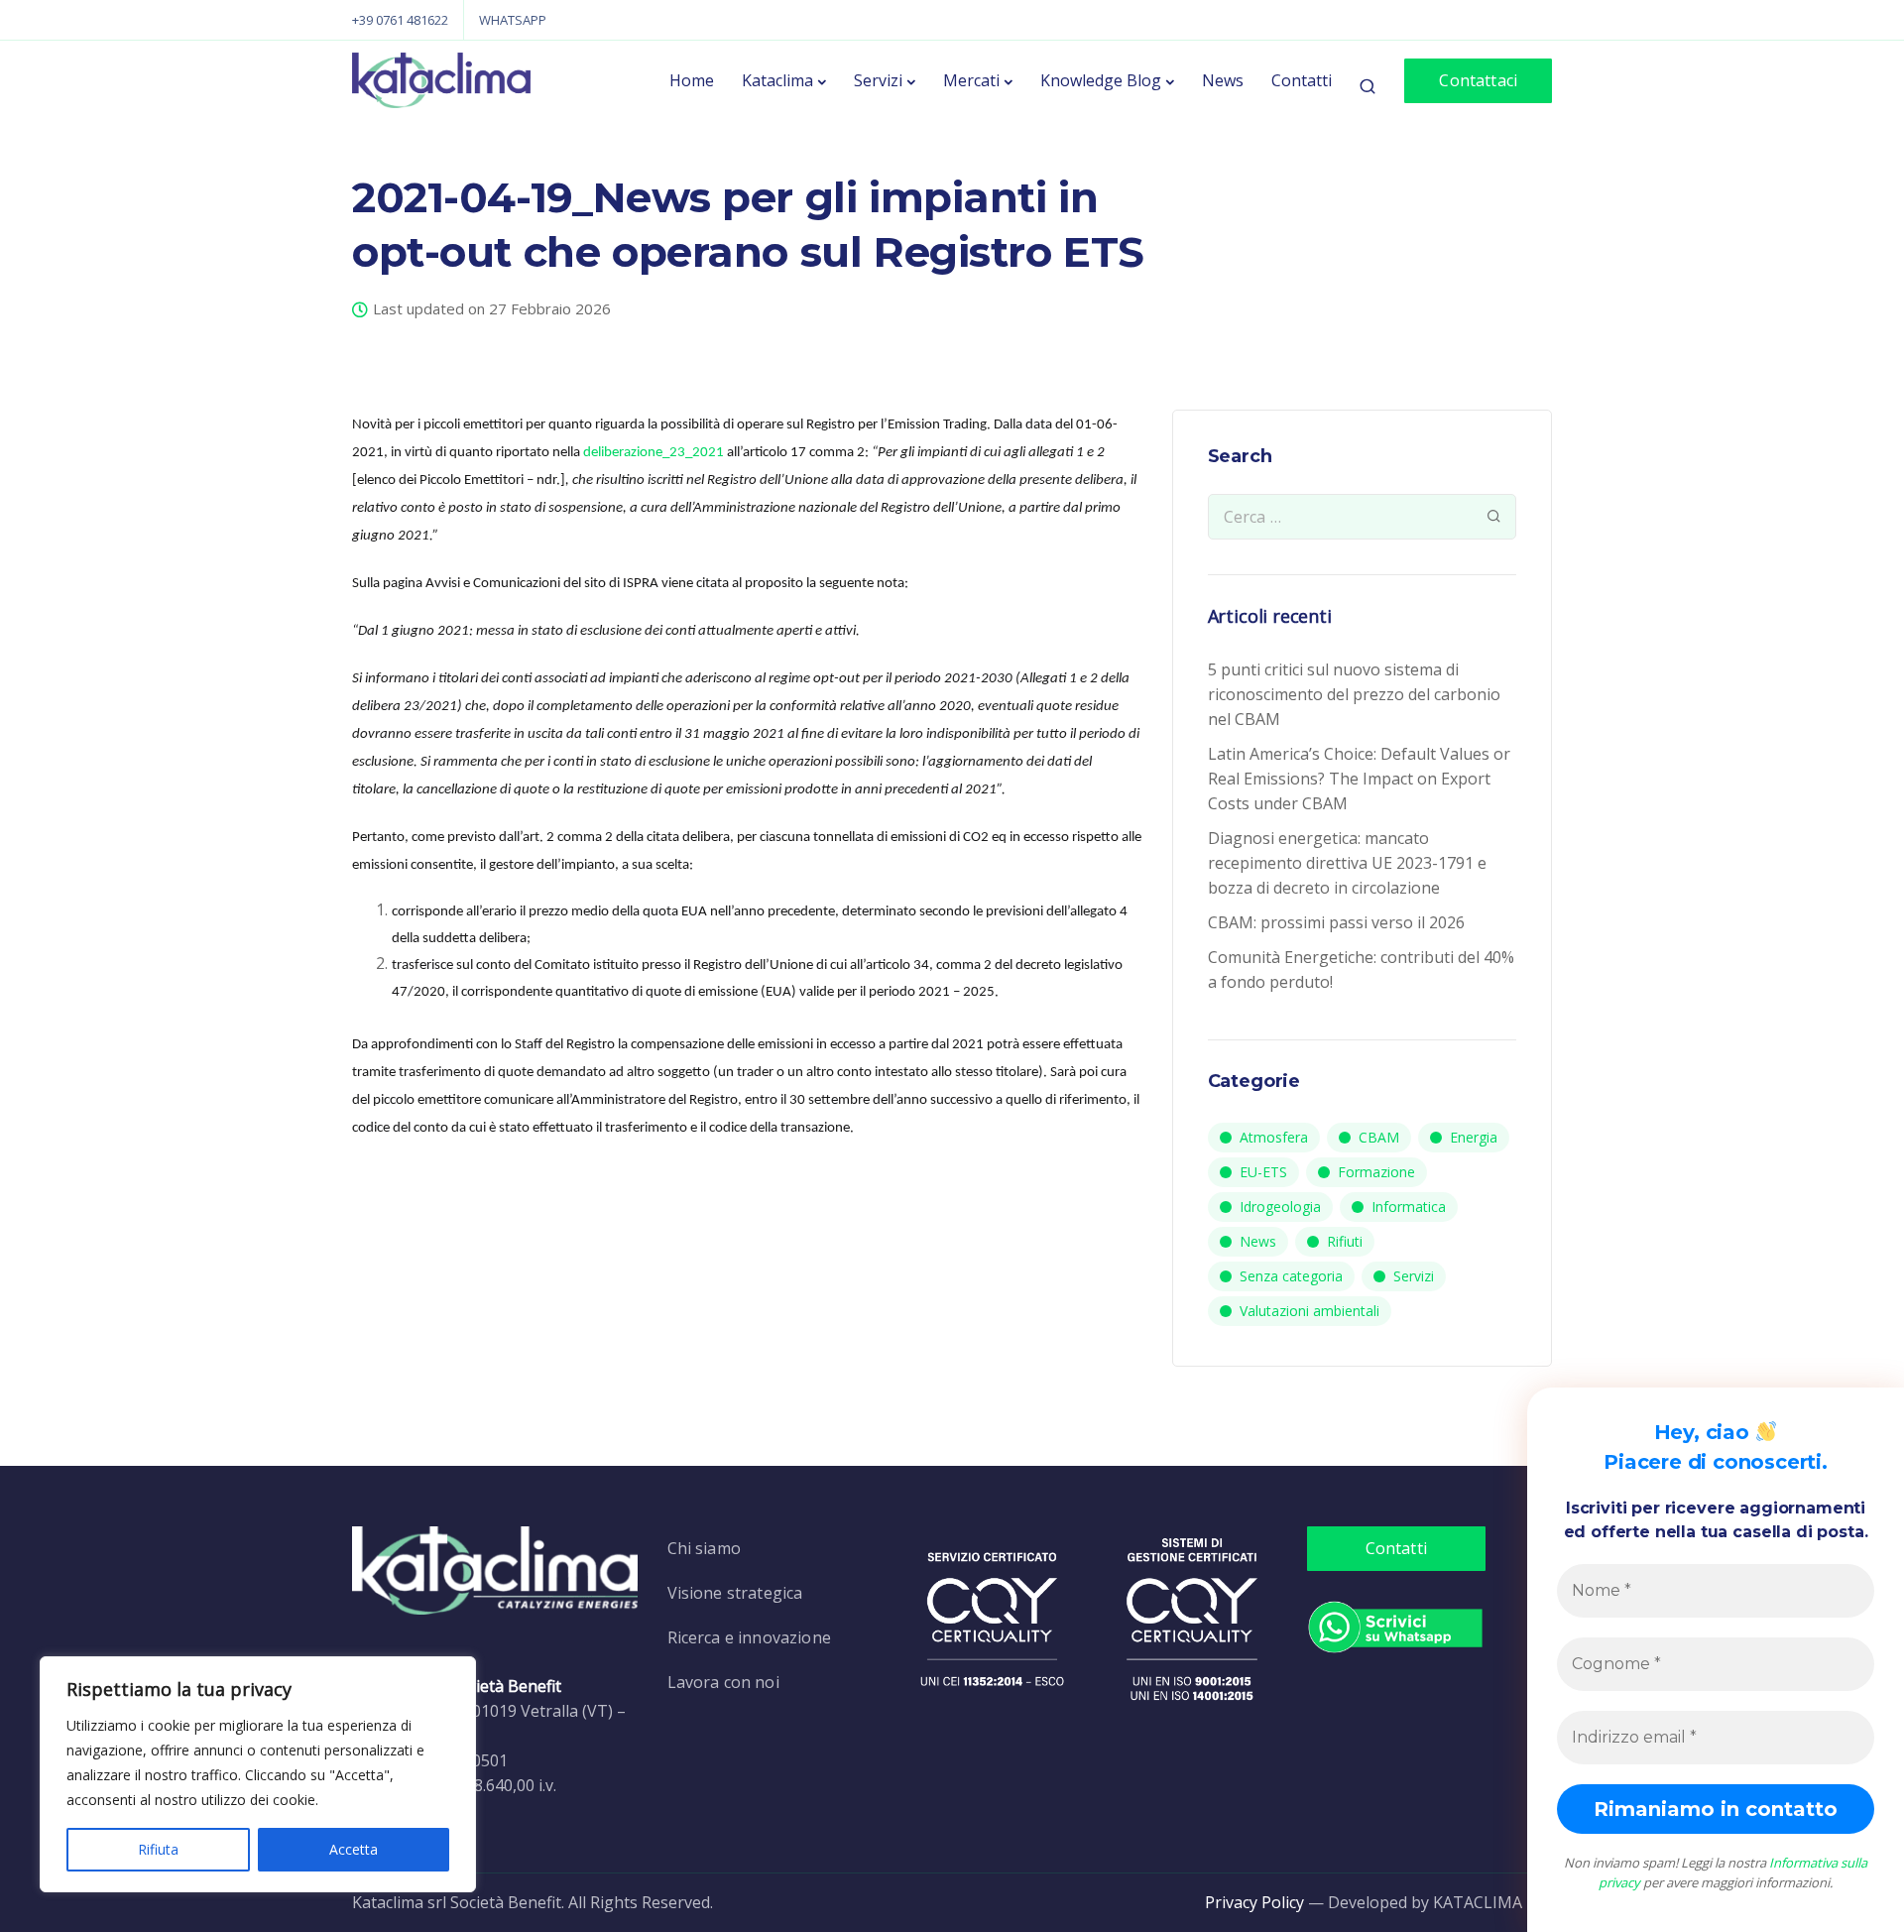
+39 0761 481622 (400, 20)
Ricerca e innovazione (749, 1637)
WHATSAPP (513, 20)
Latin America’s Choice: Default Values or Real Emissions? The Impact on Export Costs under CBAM (1359, 779)
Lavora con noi (723, 1682)
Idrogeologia (1280, 1207)
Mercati (971, 80)
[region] (258, 1774)
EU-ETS (1263, 1172)
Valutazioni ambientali (1309, 1311)
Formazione (1376, 1172)
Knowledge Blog (1101, 80)
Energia (1474, 1137)
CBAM (1379, 1137)
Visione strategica (735, 1593)
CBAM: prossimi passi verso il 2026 (1336, 922)
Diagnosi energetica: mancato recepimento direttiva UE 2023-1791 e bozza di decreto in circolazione (1347, 863)
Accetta (354, 1849)
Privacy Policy (1254, 1902)
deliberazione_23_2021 (654, 453)
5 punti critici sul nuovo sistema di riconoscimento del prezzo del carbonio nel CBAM (1354, 694)
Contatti (1302, 80)
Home (692, 80)
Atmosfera (1274, 1137)
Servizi (878, 80)
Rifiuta (158, 1849)
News (1223, 80)
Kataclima (777, 80)
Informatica (1409, 1207)
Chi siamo (704, 1548)
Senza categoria (1291, 1276)
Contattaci (1478, 80)
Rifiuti (1345, 1241)
